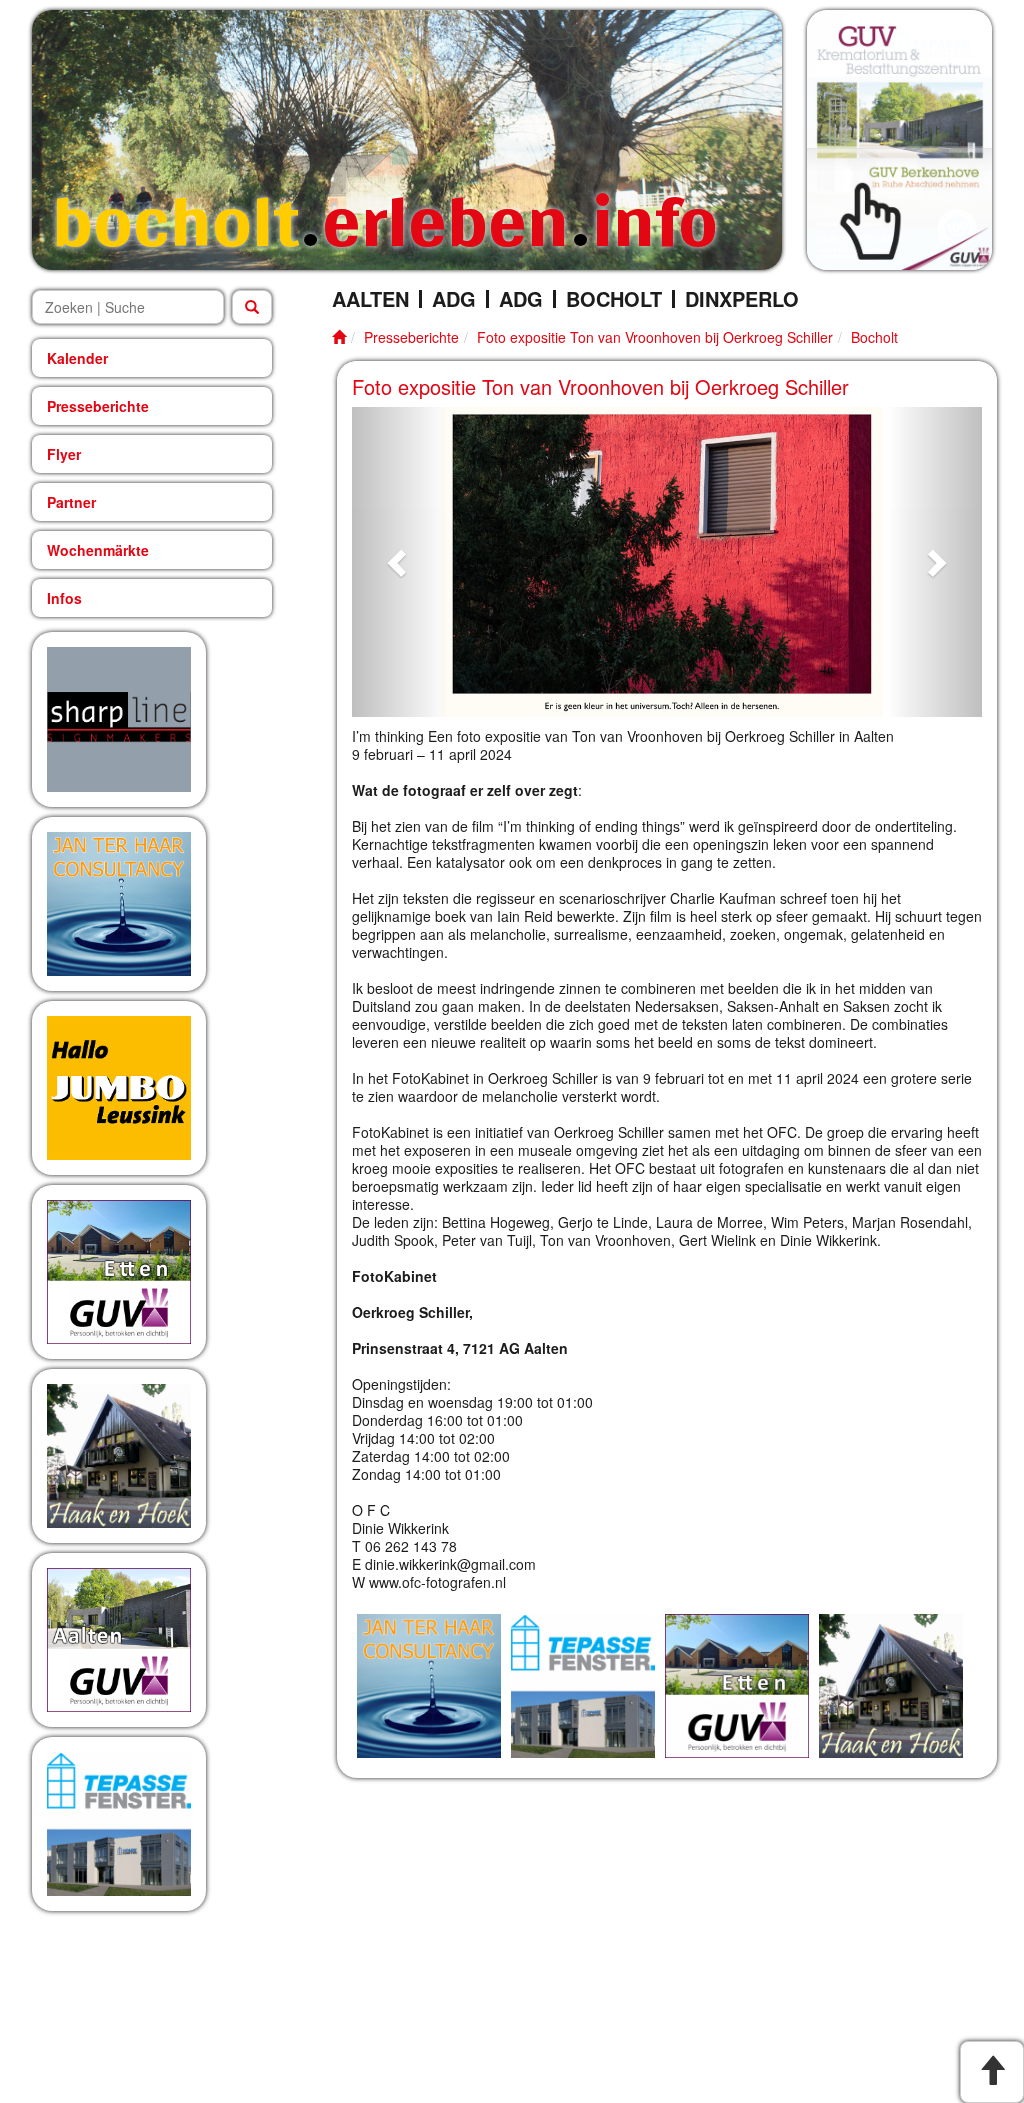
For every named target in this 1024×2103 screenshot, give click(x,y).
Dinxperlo (742, 299)
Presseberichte (98, 406)
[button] (399, 562)
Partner (71, 502)
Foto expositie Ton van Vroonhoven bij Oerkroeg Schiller (655, 337)
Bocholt (614, 299)
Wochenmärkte (98, 550)
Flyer (64, 454)
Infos (64, 598)
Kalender (77, 358)
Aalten (370, 299)
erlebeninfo (385, 220)
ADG (454, 299)
